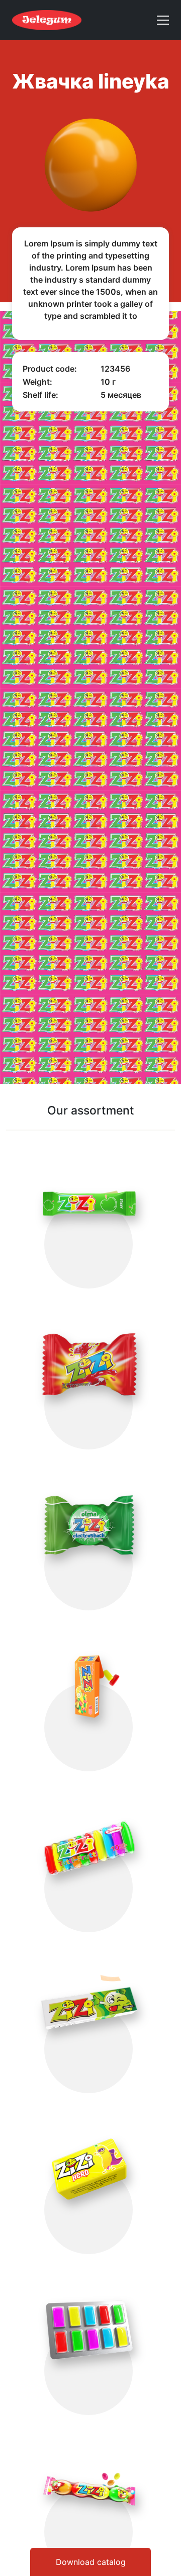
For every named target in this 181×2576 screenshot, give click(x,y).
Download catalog (91, 2562)
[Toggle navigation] (159, 20)
